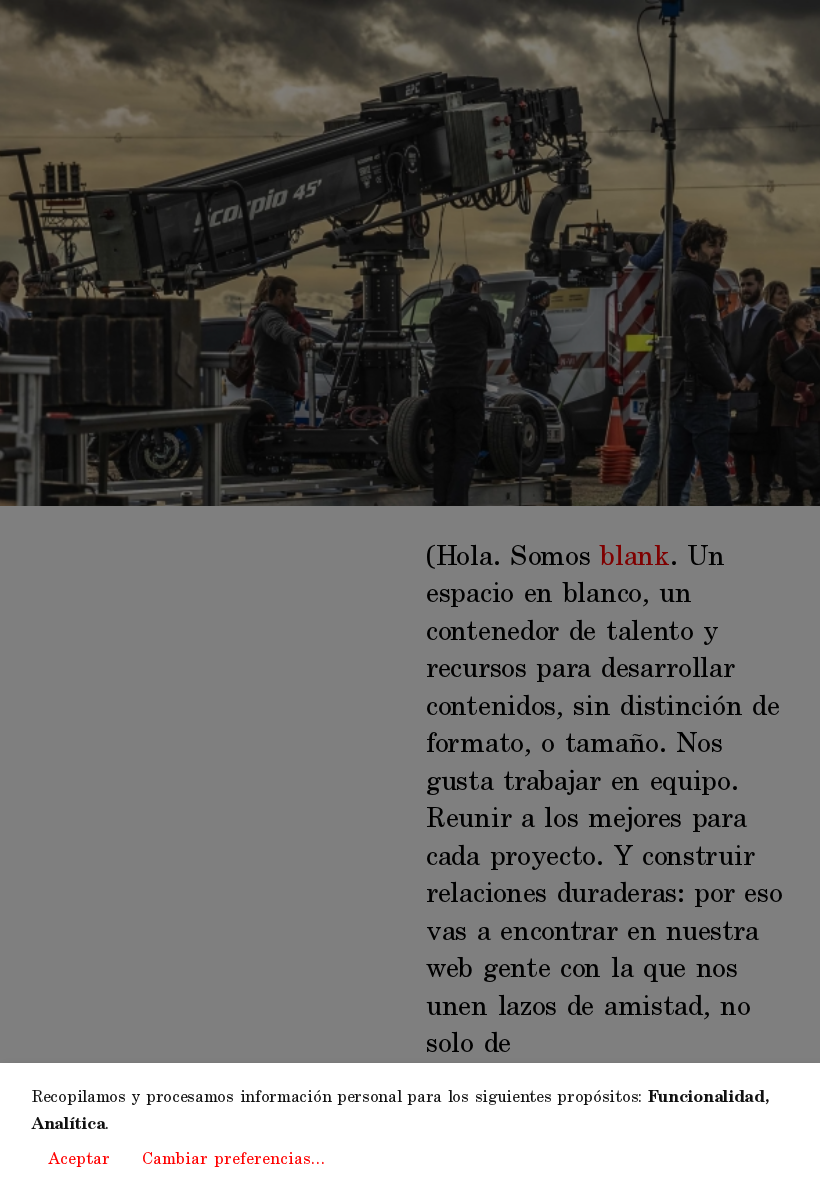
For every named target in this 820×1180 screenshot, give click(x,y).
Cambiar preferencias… (233, 1159)
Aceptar (79, 1159)
